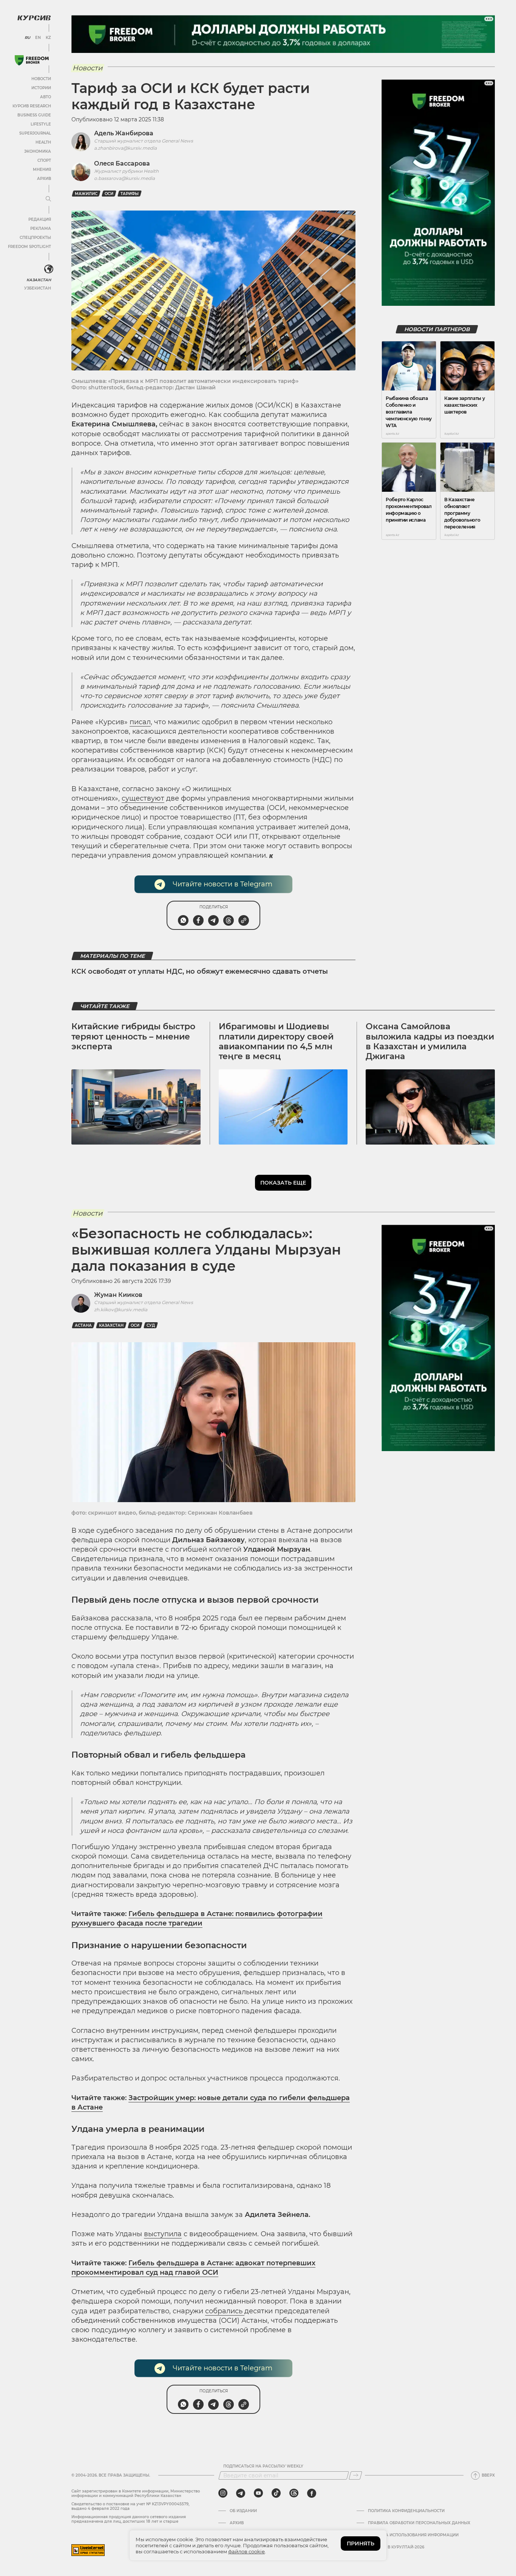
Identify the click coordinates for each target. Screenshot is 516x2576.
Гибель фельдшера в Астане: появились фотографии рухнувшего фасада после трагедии (197, 1918)
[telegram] (241, 2493)
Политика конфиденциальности (406, 2511)
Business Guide (34, 115)
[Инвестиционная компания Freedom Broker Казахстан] (32, 60)
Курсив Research (32, 106)
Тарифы (130, 194)
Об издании (243, 2511)
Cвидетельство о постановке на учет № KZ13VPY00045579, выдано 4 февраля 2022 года (130, 2506)
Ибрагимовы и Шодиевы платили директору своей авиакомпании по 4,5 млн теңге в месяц (276, 1041)
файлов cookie (246, 2551)
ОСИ (109, 194)
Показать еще (283, 1183)
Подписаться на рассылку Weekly (263, 2466)
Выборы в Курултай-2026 (396, 2547)
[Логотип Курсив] (34, 18)
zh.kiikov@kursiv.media (121, 1310)
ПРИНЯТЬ (361, 2543)
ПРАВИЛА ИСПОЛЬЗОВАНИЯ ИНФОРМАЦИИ (413, 2535)
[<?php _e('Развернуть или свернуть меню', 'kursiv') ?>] (49, 269)
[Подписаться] (355, 2475)
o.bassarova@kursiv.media (124, 178)
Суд (151, 1325)
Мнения (42, 170)
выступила (163, 2234)
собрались (225, 2311)
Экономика (38, 151)
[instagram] (223, 2493)
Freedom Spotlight (29, 247)
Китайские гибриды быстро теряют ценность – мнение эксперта (133, 1036)
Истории (41, 88)
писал (140, 722)
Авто (46, 97)
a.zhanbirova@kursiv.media (125, 148)
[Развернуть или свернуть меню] (48, 199)
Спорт (44, 160)
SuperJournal (35, 133)
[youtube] (258, 2493)
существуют (143, 798)
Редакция (40, 219)
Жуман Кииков (118, 1295)
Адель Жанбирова (124, 133)
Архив (44, 179)
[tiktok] (276, 2493)
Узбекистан (38, 288)
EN (38, 38)
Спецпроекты (35, 238)
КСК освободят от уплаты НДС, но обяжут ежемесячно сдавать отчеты (200, 971)
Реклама (41, 228)
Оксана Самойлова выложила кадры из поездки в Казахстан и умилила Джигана (430, 1041)
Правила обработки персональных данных (419, 2523)
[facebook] (312, 2493)
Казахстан (39, 280)
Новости (41, 79)
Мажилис (86, 194)
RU (27, 38)
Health (43, 142)
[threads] (294, 2493)
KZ (48, 38)
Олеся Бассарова (122, 163)
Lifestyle (41, 124)
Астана (83, 1325)
